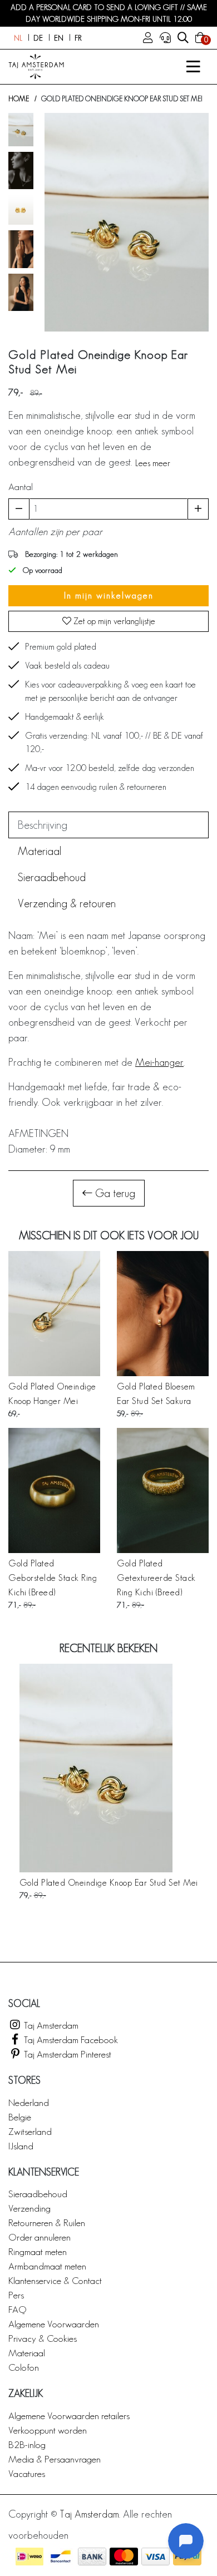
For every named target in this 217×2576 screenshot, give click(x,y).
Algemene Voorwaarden (54, 2324)
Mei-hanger (159, 1062)
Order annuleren (40, 2237)
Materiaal (27, 2353)
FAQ (17, 2309)
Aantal (21, 486)
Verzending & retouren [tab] (67, 903)
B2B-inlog (27, 2444)
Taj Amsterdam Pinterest (66, 2054)
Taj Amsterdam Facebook (70, 2039)
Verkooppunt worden (48, 2430)
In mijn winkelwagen (109, 595)
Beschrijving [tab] (43, 825)
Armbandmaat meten (47, 2266)
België (20, 2117)
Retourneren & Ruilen (47, 2223)
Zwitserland (30, 2131)
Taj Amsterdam (50, 2025)
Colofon (24, 2367)
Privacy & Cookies (43, 2338)
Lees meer (153, 463)
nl (18, 38)
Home (19, 99)
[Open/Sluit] (193, 67)
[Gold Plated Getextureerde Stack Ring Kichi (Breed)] (163, 1490)
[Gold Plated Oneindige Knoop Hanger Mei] (54, 1314)
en (59, 38)
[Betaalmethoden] (29, 2557)
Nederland (29, 2102)
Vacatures (27, 2473)
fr (78, 38)
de (38, 38)
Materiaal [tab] (40, 851)
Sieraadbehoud (38, 2194)
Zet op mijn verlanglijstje (113, 621)
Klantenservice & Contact (55, 2280)
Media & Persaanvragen (55, 2459)
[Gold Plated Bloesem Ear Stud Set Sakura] (163, 1314)
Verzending (29, 2208)
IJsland (21, 2146)
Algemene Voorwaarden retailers (69, 2416)
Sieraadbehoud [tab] (52, 877)
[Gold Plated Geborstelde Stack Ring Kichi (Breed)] (54, 1490)
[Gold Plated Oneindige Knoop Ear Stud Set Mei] (109, 1768)
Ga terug (114, 1193)
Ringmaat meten (38, 2251)
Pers (16, 2295)
